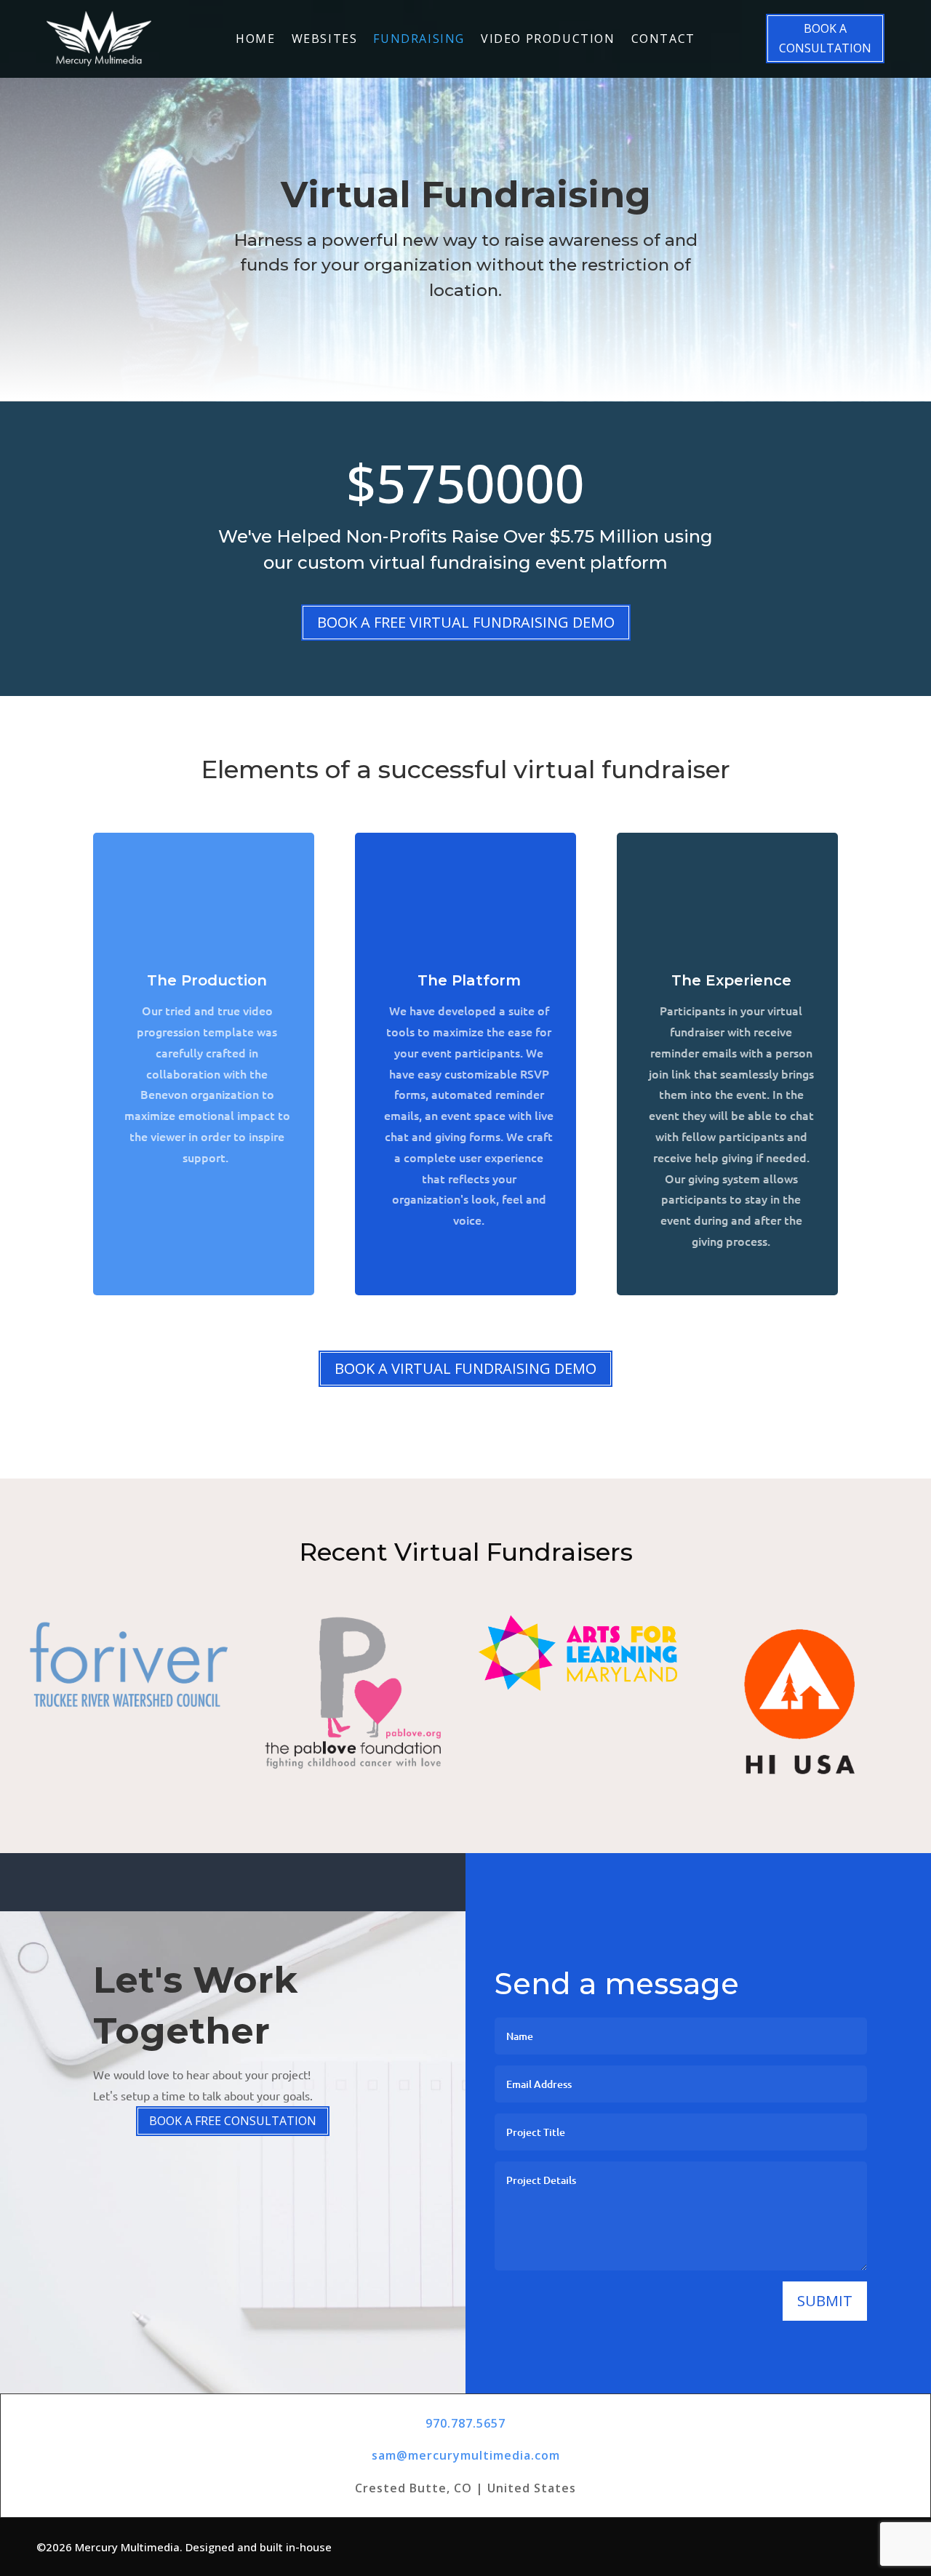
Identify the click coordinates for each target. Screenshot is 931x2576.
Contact (663, 40)
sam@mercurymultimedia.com (466, 2455)
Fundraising (419, 40)
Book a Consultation (825, 38)
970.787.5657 (465, 2423)
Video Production (548, 40)
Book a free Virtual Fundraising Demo (466, 622)
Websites (325, 40)
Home (255, 40)
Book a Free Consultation (233, 2121)
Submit (825, 2301)
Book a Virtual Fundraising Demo (465, 1368)
